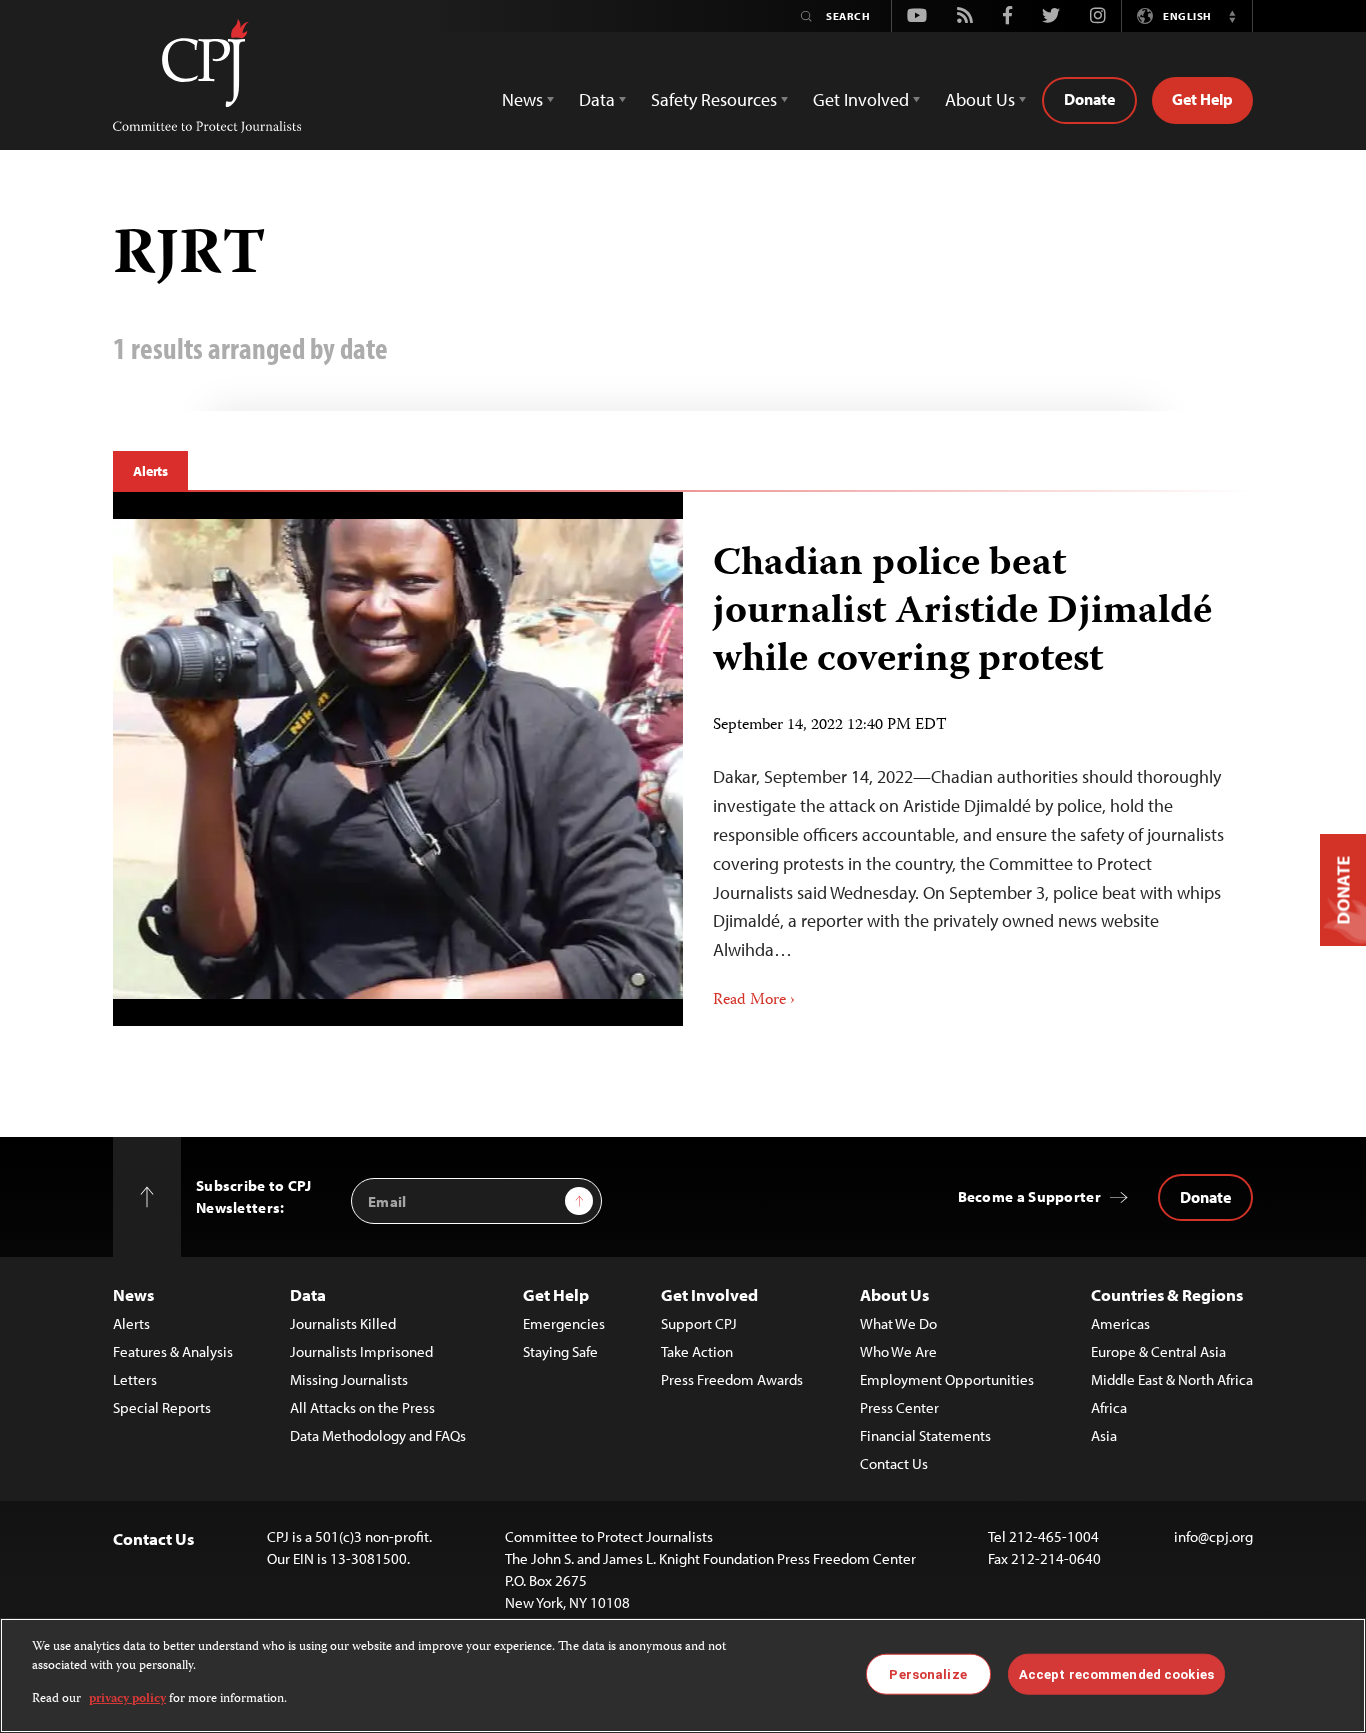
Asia (1104, 1435)
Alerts (150, 471)
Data (308, 1294)
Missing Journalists (349, 1379)
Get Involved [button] (861, 99)
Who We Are (898, 1351)
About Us (894, 1294)
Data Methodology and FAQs (378, 1435)
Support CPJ (699, 1323)
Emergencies (564, 1323)
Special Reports (162, 1407)
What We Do (898, 1323)
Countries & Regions (1167, 1294)
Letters (135, 1379)
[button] (1232, 16)
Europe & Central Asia (1158, 1351)
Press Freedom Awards (732, 1379)
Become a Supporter (1029, 1196)
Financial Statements (925, 1435)
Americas (1120, 1323)
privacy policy (127, 1699)
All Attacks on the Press (362, 1407)
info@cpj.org (1213, 1536)
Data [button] (597, 99)
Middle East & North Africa (1172, 1379)
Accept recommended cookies (1116, 1673)
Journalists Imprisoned (361, 1351)
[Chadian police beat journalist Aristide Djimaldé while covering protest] (398, 759)
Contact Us (894, 1463)
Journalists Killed (343, 1323)
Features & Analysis (173, 1351)
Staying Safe (560, 1351)
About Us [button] (980, 99)
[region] (683, 1675)
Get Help (1202, 99)
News (133, 1294)
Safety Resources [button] (714, 99)
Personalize (927, 1673)
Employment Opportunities (947, 1379)
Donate (1089, 99)
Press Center (899, 1407)
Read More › (754, 1001)
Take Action (697, 1351)
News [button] (522, 99)
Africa (1109, 1407)
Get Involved (709, 1294)
